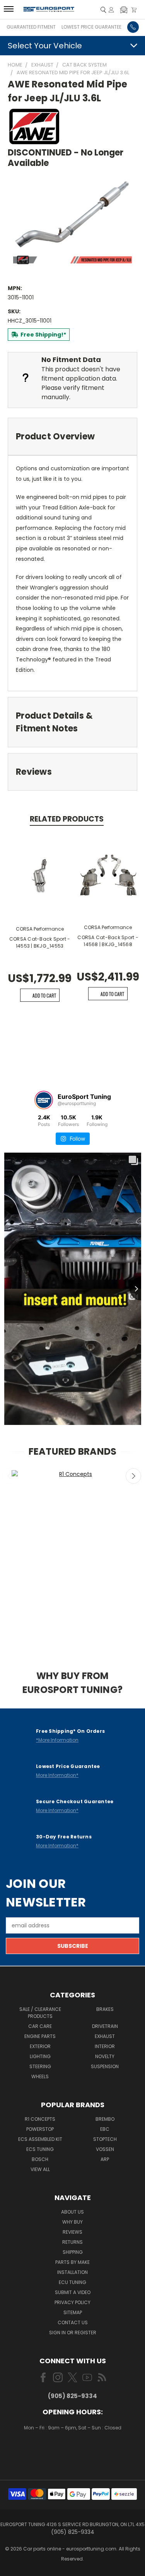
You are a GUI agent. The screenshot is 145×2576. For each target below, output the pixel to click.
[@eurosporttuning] (44, 1100)
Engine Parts (40, 2036)
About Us (72, 2212)
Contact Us (73, 2322)
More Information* (57, 1775)
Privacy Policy (72, 2302)
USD (73, 2451)
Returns (72, 2242)
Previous (10, 1476)
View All (40, 2169)
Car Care (40, 2026)
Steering (40, 2066)
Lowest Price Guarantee (91, 27)
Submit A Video (73, 2292)
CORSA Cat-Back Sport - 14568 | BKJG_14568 (108, 941)
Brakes (105, 2009)
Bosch (40, 2159)
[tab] (72, 436)
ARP (105, 2159)
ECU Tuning (72, 2282)
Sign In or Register (73, 2333)
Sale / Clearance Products (40, 2013)
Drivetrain (105, 2026)
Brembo (105, 2119)
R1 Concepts (40, 2119)
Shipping (73, 2252)
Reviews (72, 2232)
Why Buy (72, 2222)
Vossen (105, 2149)
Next (133, 1476)
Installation (72, 2272)
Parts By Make (72, 2262)
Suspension (105, 2066)
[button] (124, 10)
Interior (105, 2046)
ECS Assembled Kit (40, 2139)
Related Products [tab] (67, 819)
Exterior (40, 2046)
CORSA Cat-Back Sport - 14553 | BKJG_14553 (40, 942)
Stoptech (105, 2139)
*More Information (57, 1740)
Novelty (105, 2056)
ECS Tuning (40, 2149)
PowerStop (40, 2129)
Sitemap (73, 2312)
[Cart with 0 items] (134, 10)
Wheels (40, 2076)
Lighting (40, 2056)
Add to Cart (44, 995)
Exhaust (105, 2036)
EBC (105, 2129)
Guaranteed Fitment (31, 27)
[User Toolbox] (111, 10)
